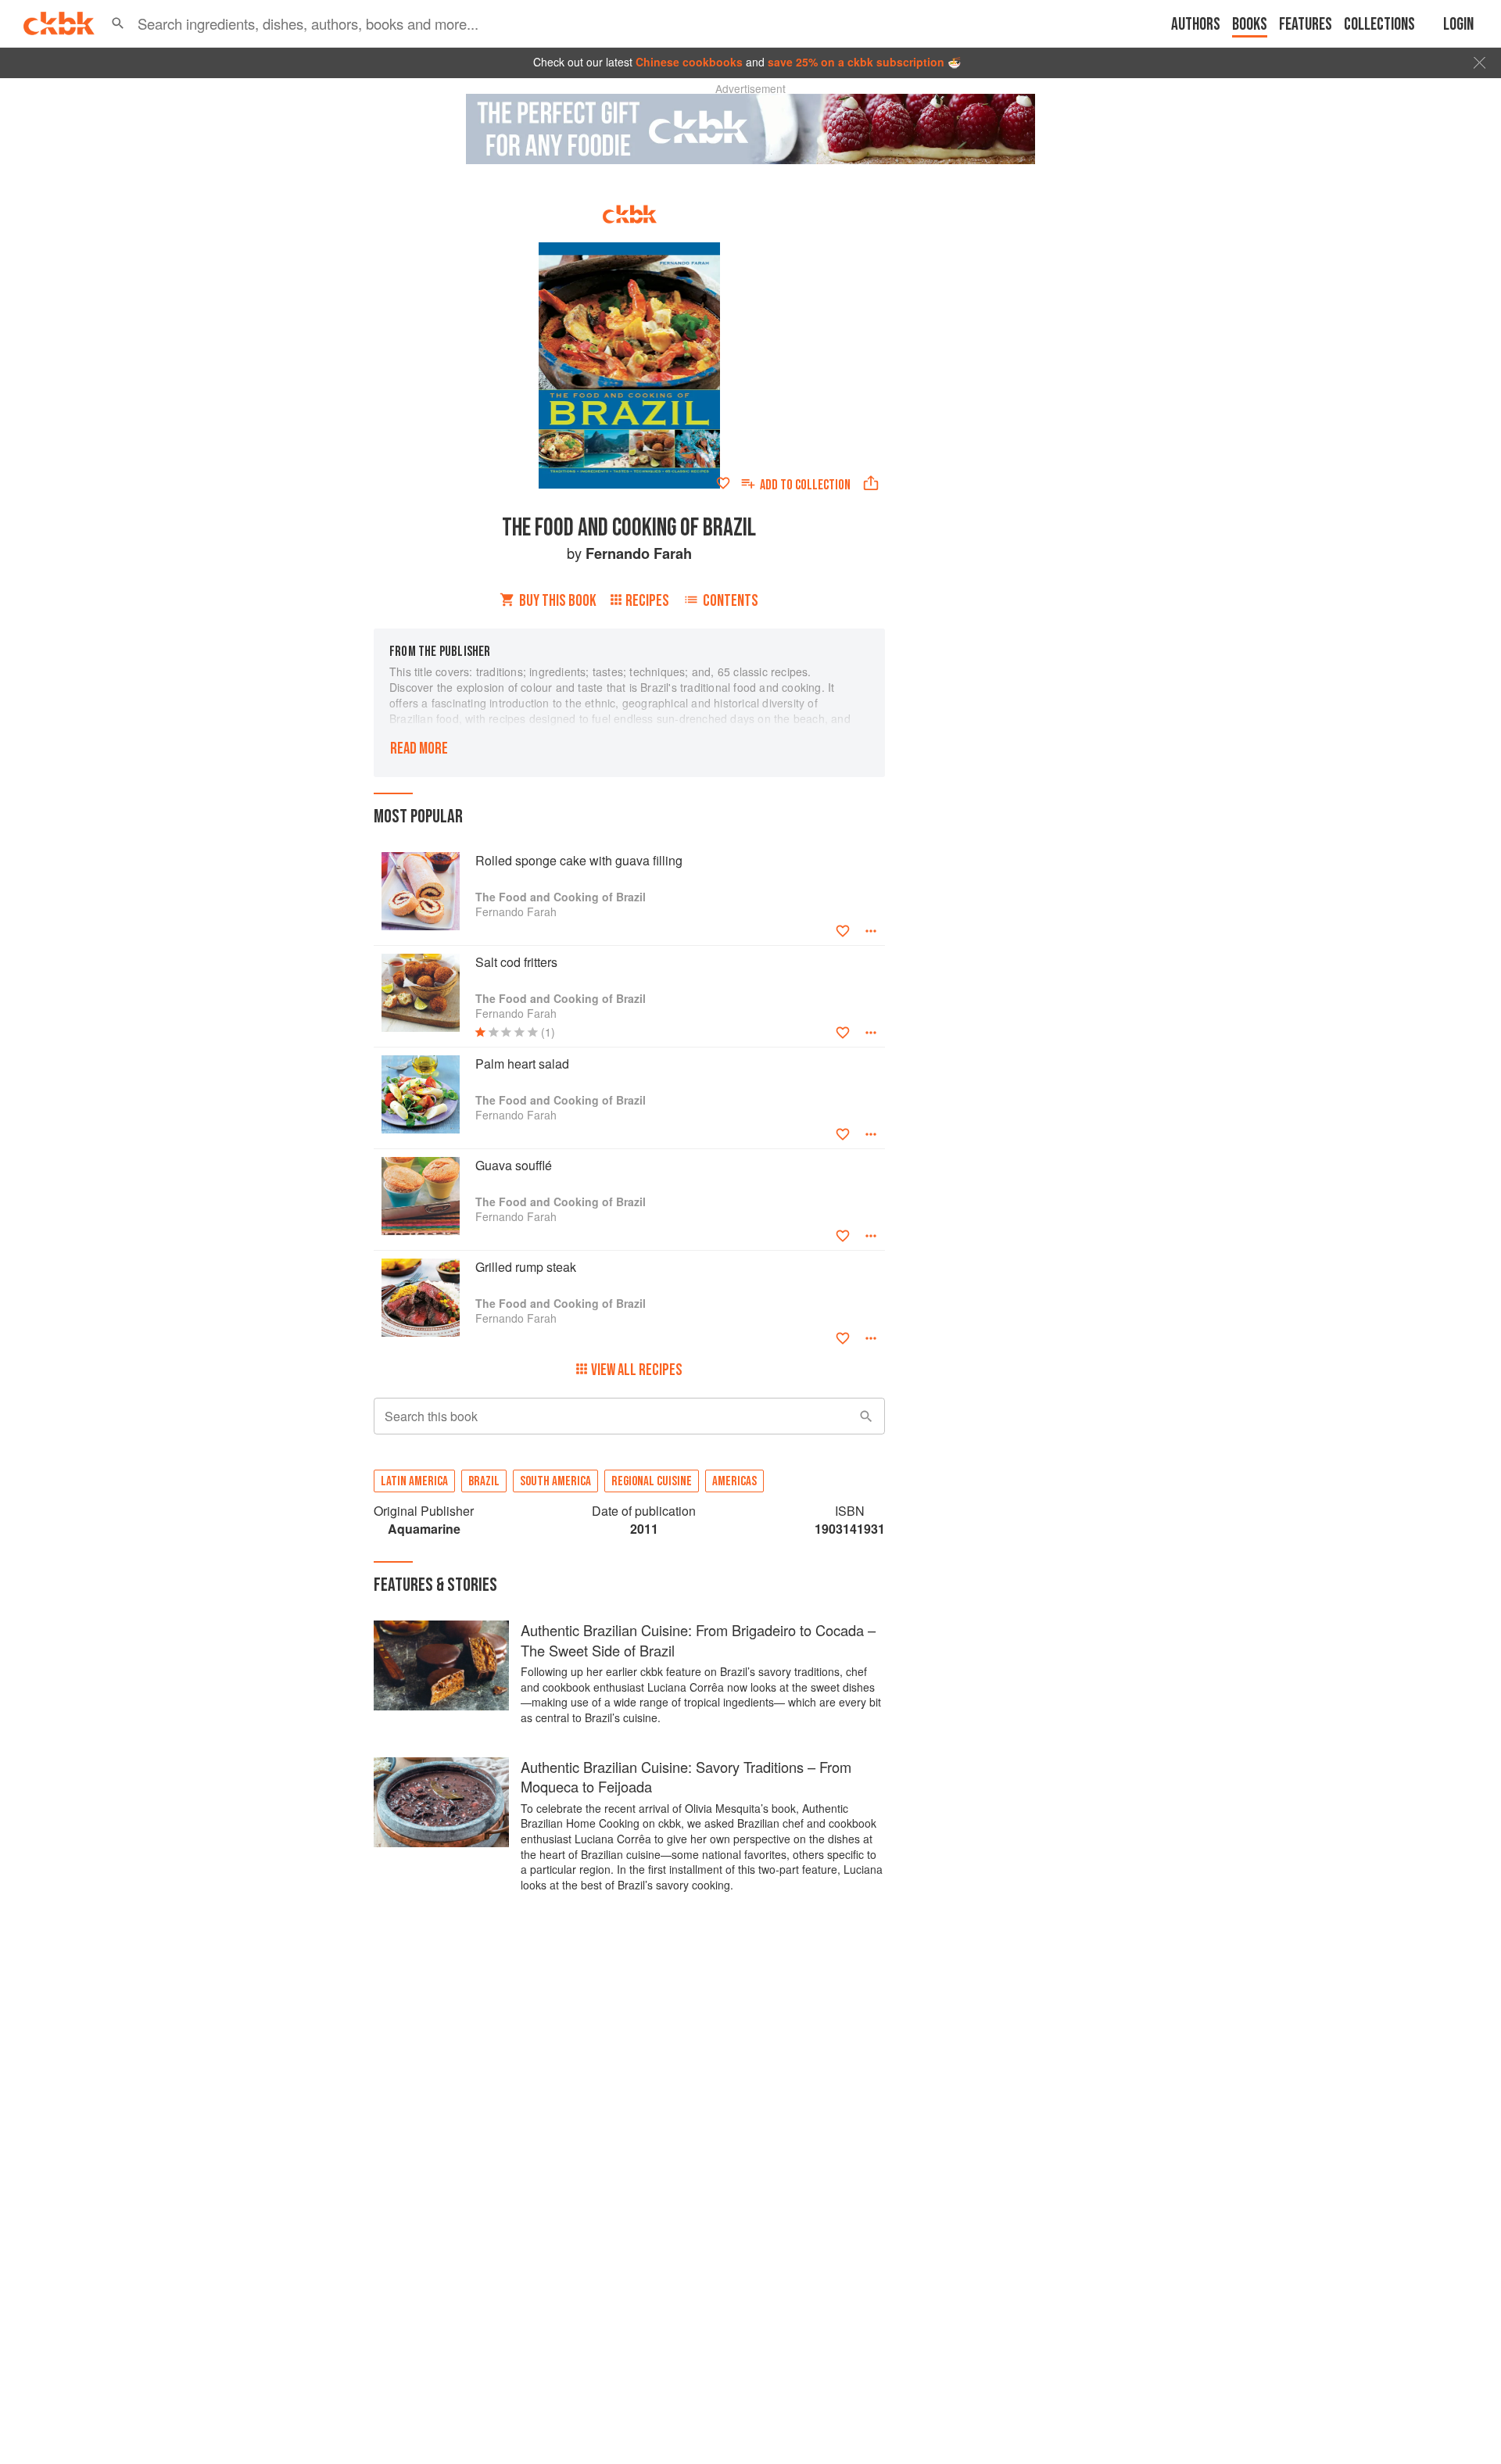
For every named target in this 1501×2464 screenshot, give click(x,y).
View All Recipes (637, 1370)
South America (555, 1481)
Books (1250, 25)
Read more (419, 749)
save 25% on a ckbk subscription (856, 62)
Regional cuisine (652, 1481)
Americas (734, 1481)
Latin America (414, 1481)
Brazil (484, 1481)
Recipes (647, 601)
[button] (118, 23)
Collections (1379, 25)
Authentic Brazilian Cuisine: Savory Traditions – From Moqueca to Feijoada (686, 1777)
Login (1458, 25)
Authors (1196, 25)
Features (1306, 25)
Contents (731, 601)
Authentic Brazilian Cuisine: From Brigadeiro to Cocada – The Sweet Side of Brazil (698, 1640)
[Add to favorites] (723, 483)
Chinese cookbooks (689, 62)
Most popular (418, 817)
